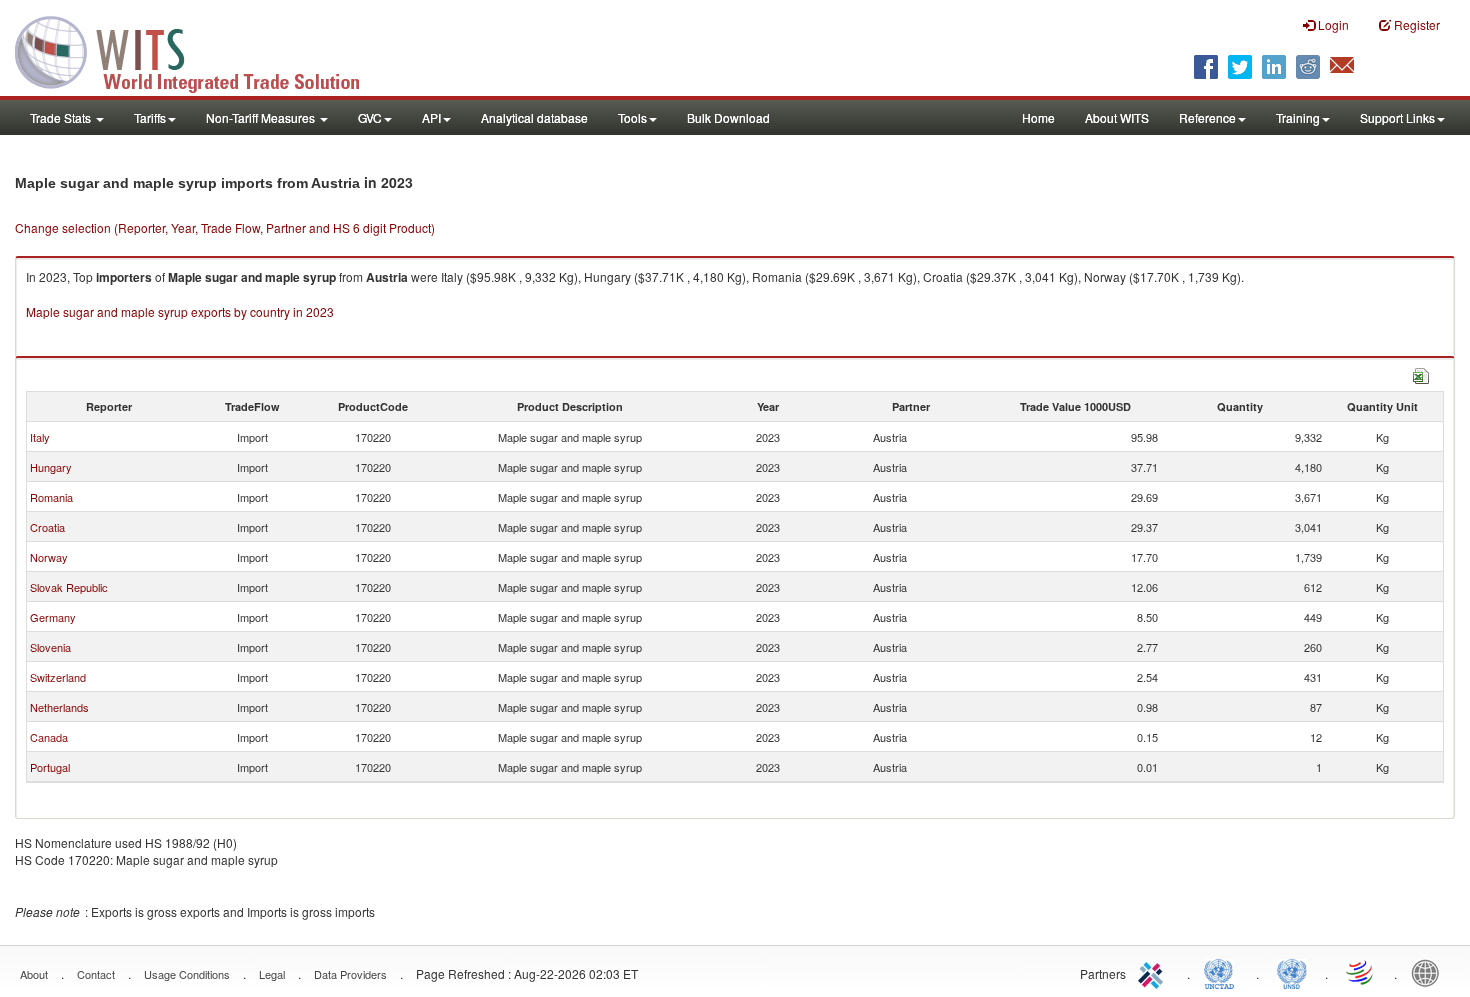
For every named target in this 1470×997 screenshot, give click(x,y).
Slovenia (50, 647)
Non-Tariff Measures (262, 117)
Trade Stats (62, 117)
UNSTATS (1292, 972)
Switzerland (58, 677)
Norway (49, 557)
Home (1038, 117)
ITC (1154, 972)
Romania (51, 497)
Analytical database (534, 117)
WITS (200, 50)
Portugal (50, 767)
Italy (40, 437)
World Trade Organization (1361, 972)
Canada (49, 737)
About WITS (1117, 117)
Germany (53, 617)
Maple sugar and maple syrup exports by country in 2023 (180, 311)
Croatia (47, 527)
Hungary (51, 467)
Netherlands (59, 707)
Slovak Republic (69, 587)
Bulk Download (728, 117)
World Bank (1430, 972)
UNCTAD (1223, 972)
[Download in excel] (1421, 373)
